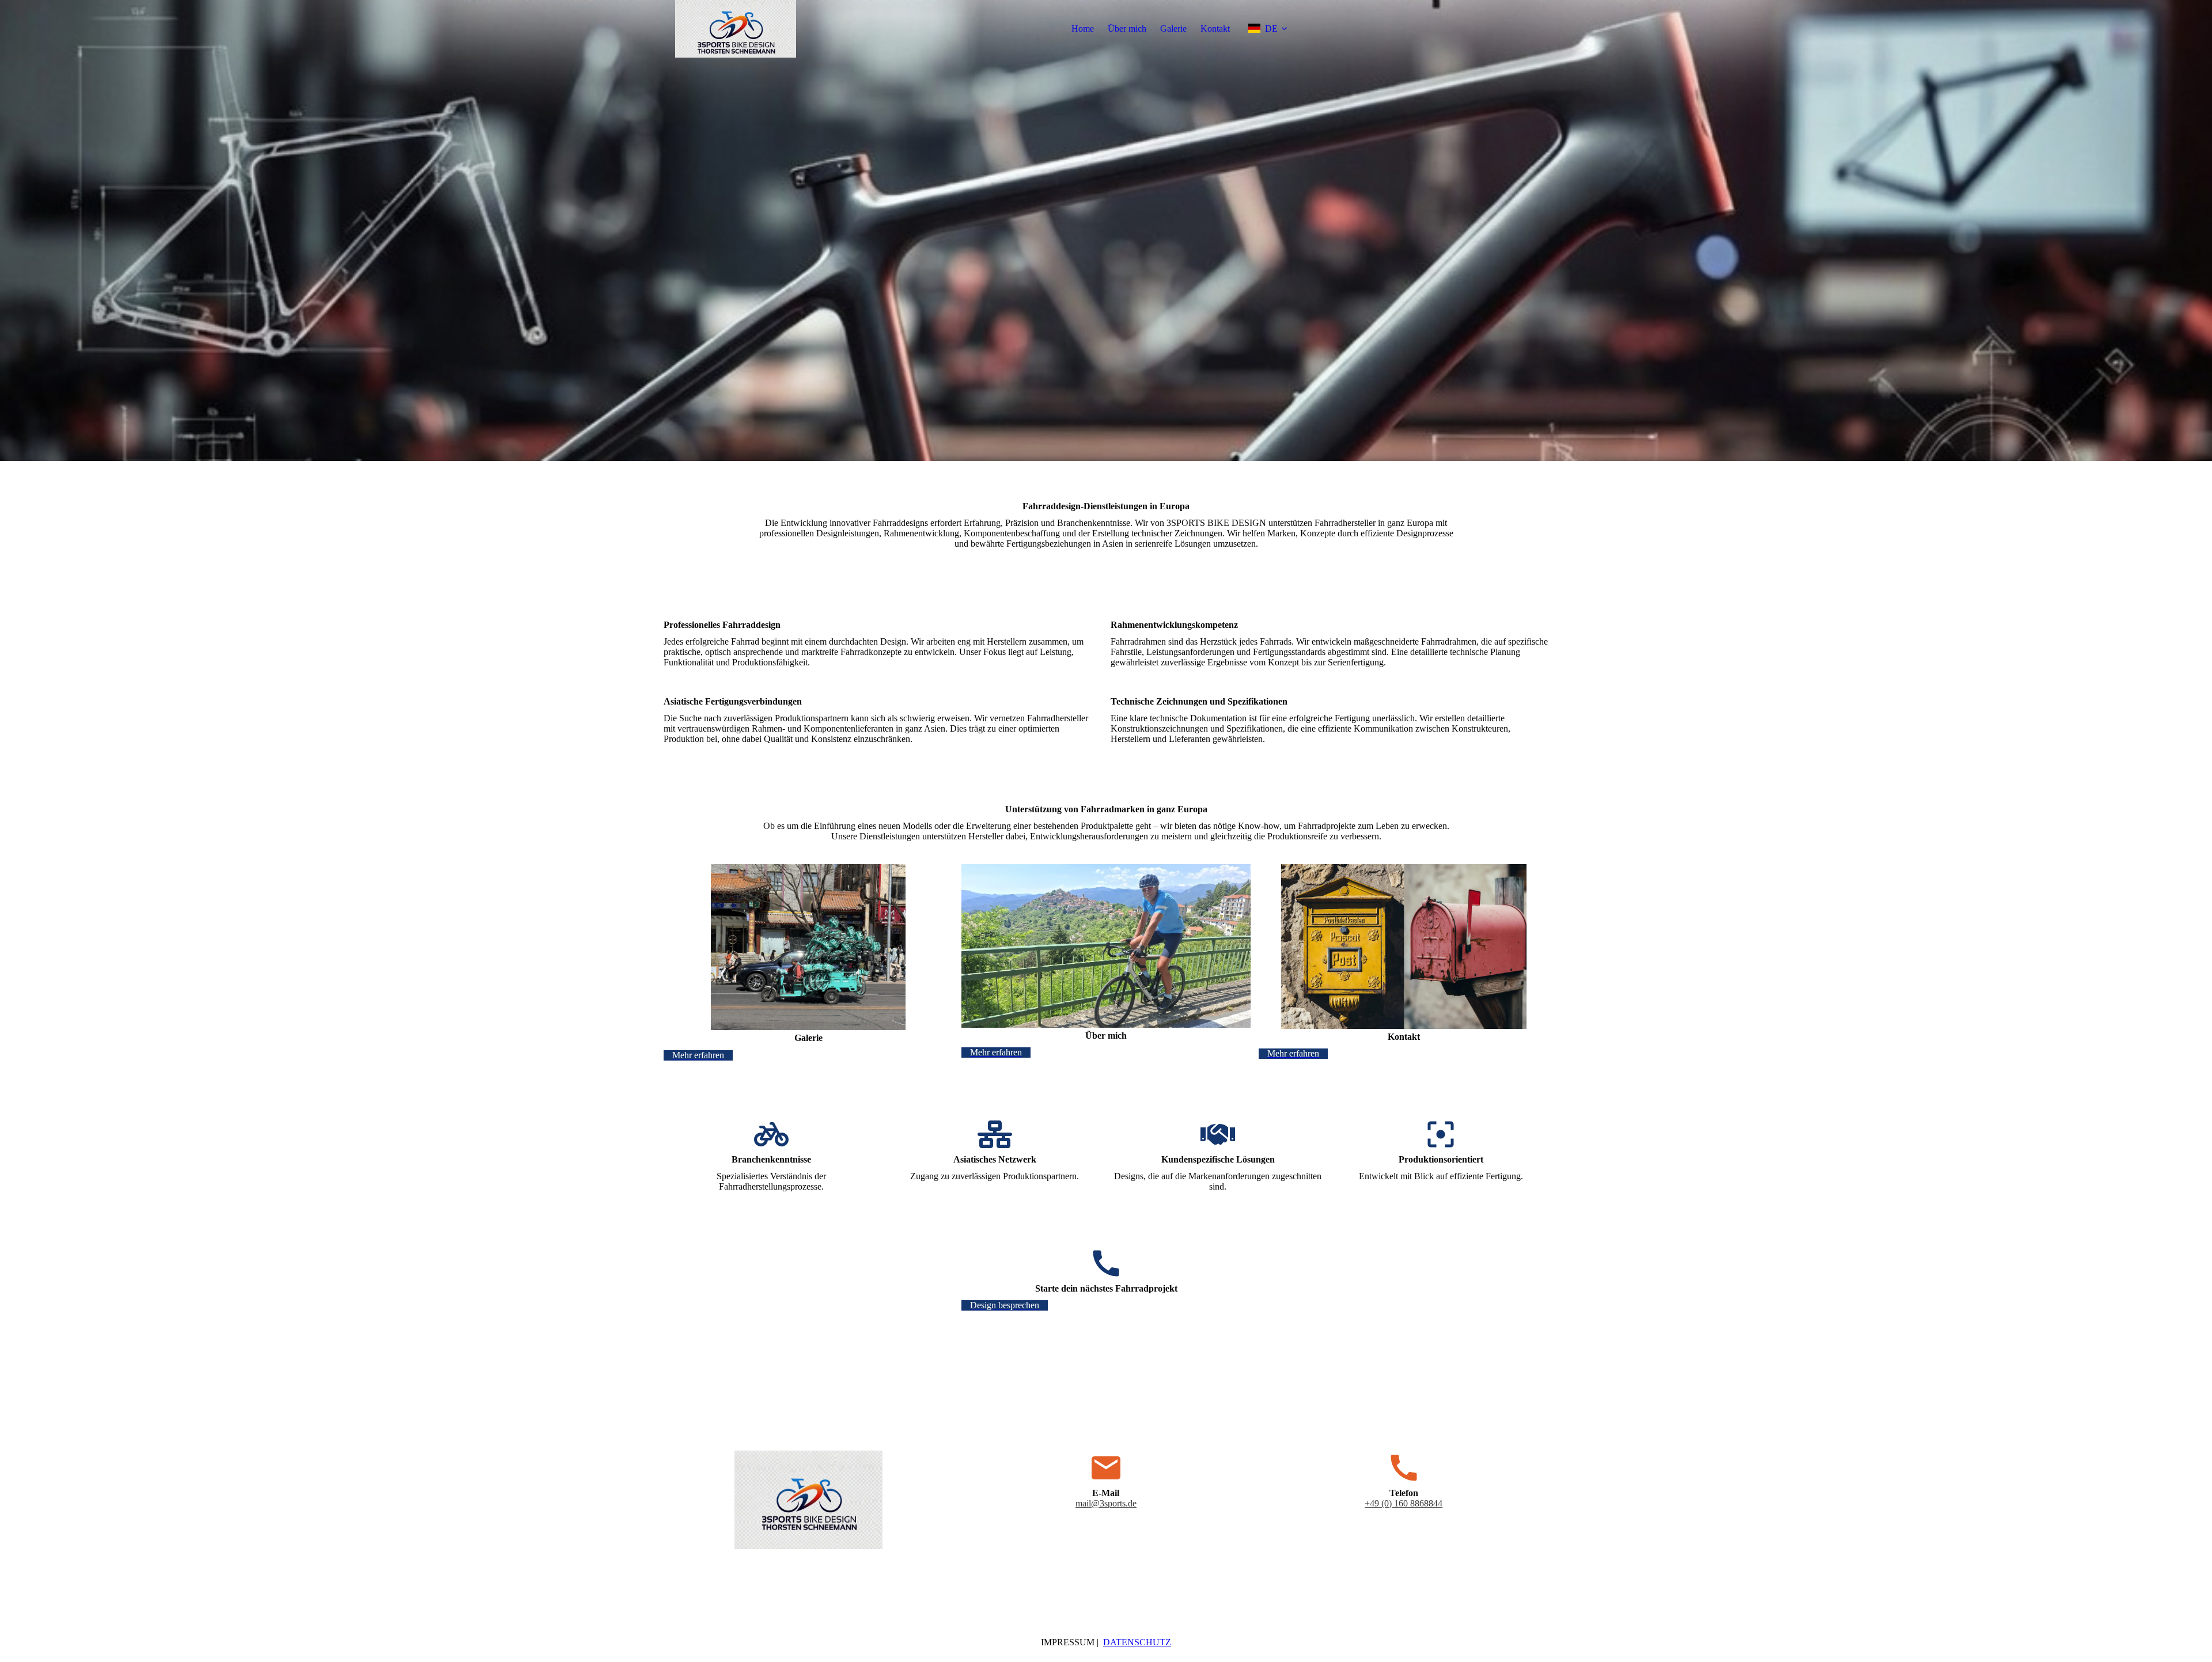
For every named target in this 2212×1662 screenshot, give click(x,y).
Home (1083, 29)
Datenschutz (1137, 1642)
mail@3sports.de (1106, 1503)
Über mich (1127, 29)
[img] (736, 29)
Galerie (1173, 29)
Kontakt (1215, 29)
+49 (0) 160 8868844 (1404, 1503)
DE (1271, 29)
